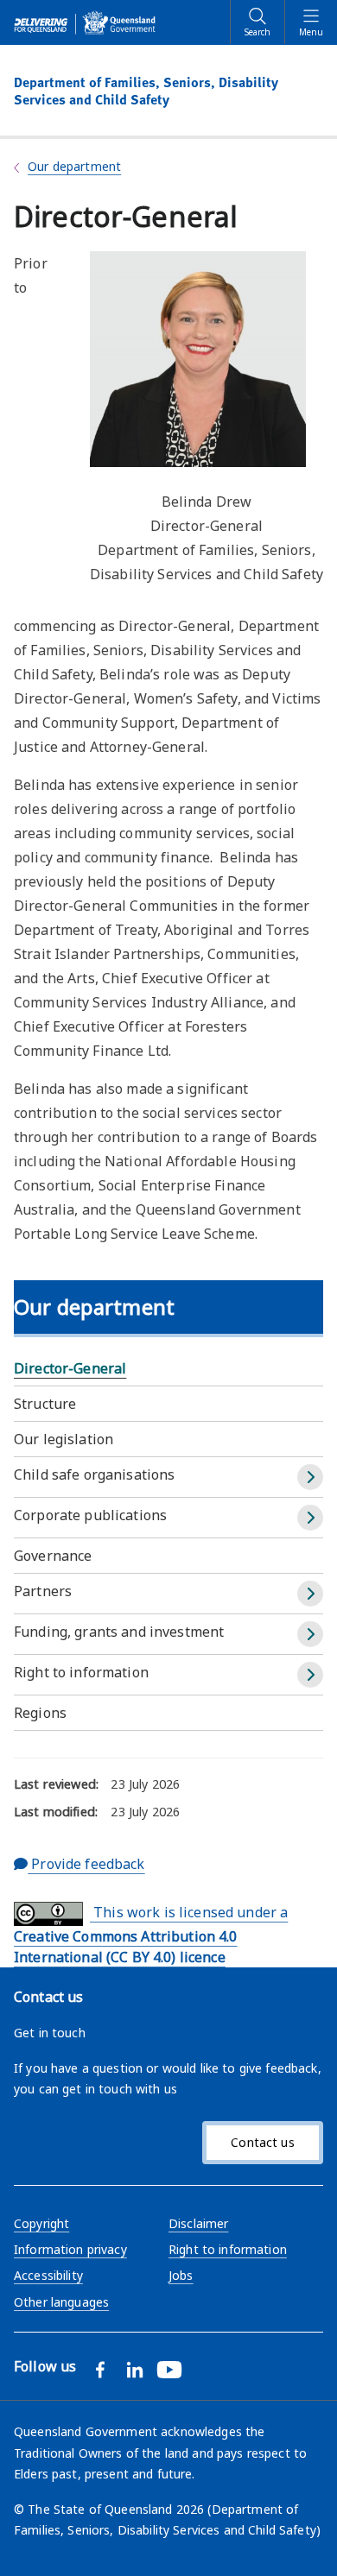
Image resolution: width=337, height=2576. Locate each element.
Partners (43, 1591)
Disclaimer (198, 2223)
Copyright (41, 2223)
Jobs (181, 2275)
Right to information (81, 1672)
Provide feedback (86, 1864)
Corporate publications (90, 1515)
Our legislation (64, 1439)
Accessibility (48, 2275)
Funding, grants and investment (119, 1632)
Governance (53, 1556)
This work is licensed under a (151, 1935)
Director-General (70, 1368)
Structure (45, 1404)
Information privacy (70, 2249)
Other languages (61, 2302)
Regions (40, 1713)
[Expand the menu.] (310, 1477)
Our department (74, 166)
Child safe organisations (94, 1474)
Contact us (262, 2142)
